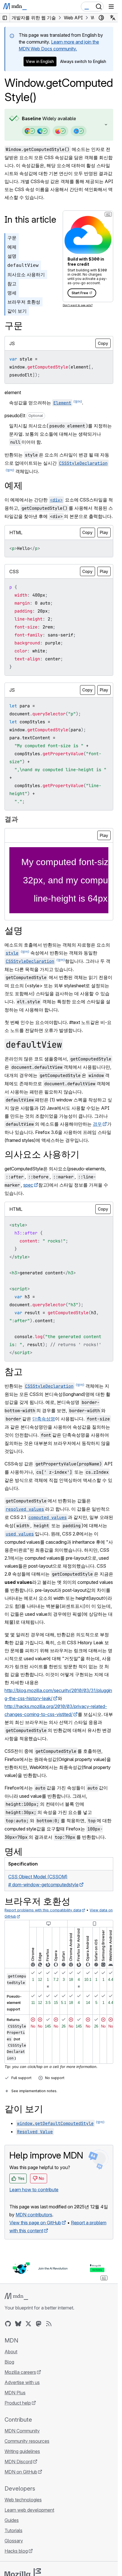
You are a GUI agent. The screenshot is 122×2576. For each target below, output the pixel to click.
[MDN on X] (28, 2324)
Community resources (27, 2441)
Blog (9, 2362)
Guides (12, 2520)
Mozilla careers (20, 2372)
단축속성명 (44, 1419)
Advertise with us (22, 2382)
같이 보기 (17, 311)
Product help (18, 2403)
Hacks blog (16, 2551)
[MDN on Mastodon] (39, 2324)
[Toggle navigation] (111, 7)
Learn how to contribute (34, 2190)
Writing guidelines (22, 2451)
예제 (12, 247)
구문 (12, 238)
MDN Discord (18, 2462)
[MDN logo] (16, 2296)
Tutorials (13, 2530)
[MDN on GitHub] (8, 2324)
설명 (12, 256)
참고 (12, 284)
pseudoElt (24, 415)
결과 (11, 819)
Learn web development (29, 2510)
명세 (12, 293)
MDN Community (22, 2431)
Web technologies (23, 2500)
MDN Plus (15, 2393)
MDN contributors (34, 2215)
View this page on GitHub (35, 2223)
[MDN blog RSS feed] (49, 2324)
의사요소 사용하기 (26, 275)
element (13, 392)
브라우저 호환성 (24, 302)
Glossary (14, 2541)
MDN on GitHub (21, 2472)
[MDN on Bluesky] (18, 2324)
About (11, 2352)
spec (28, 1185)
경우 (97, 1124)
